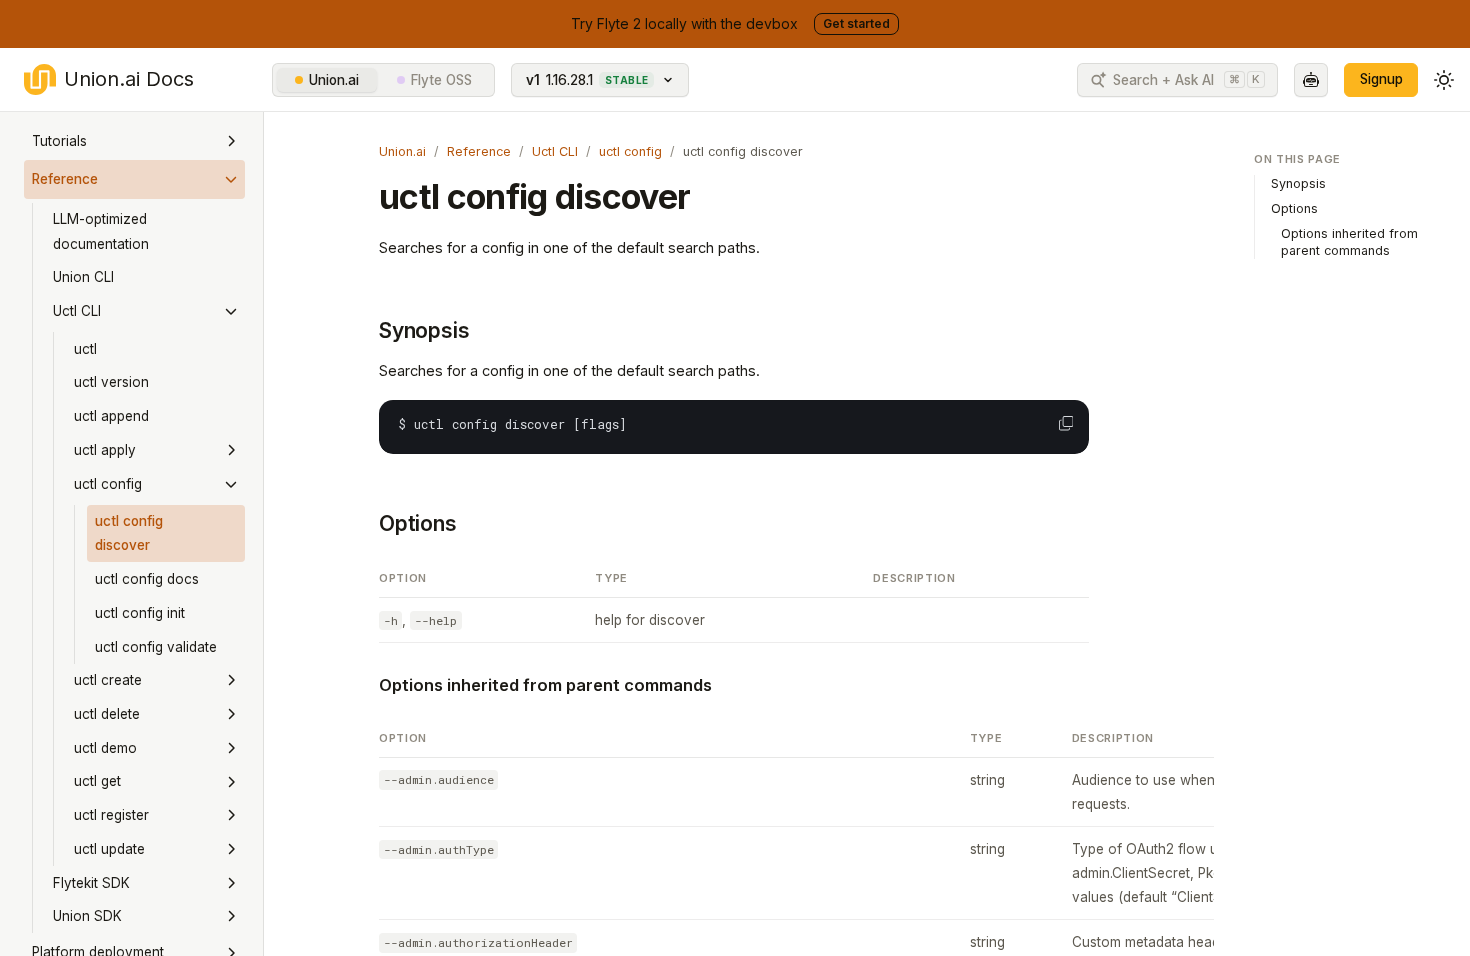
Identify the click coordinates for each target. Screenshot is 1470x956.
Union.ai (334, 80)
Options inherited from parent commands (545, 685)
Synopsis (424, 330)
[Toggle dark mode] (1444, 80)
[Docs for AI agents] (1311, 80)
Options (418, 523)
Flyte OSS (441, 80)
